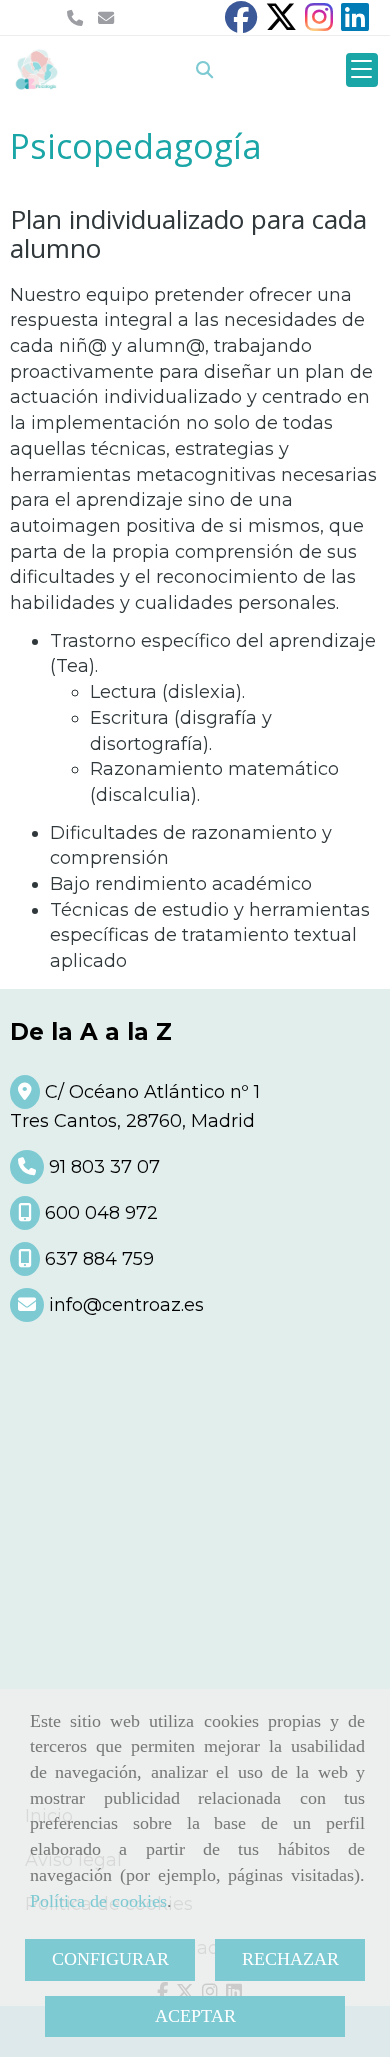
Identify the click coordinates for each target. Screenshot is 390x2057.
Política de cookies (98, 1901)
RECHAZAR (290, 1959)
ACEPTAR (195, 2016)
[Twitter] (281, 23)
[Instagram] (319, 23)
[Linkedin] (355, 23)
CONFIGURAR (110, 1959)
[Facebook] (241, 23)
